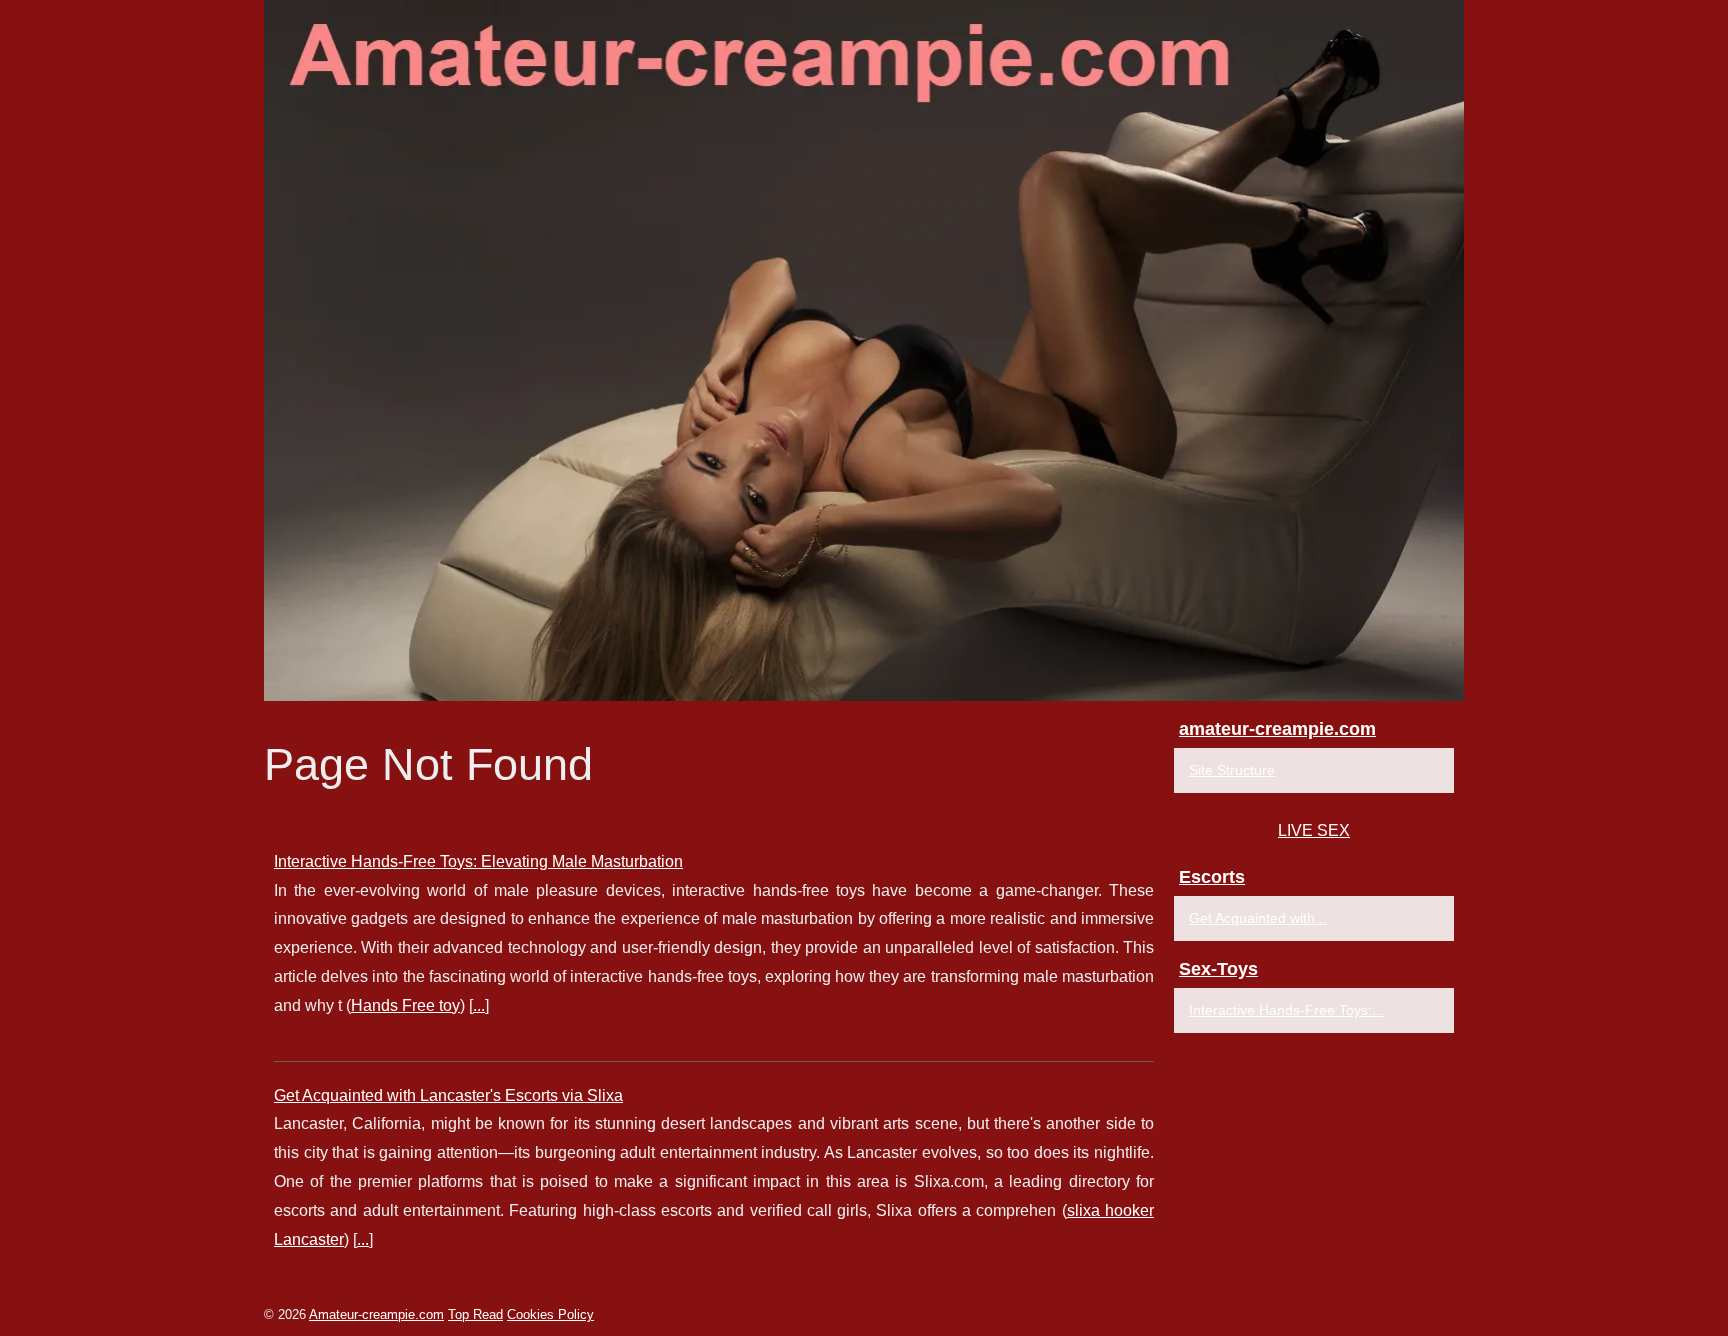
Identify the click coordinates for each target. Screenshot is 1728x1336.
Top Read (475, 1314)
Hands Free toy (405, 1005)
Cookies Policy (550, 1314)
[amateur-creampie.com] (864, 350)
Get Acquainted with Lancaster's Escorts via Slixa (448, 1095)
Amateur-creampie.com (376, 1314)
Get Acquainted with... (1258, 918)
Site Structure (1232, 770)
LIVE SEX (1314, 830)
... (479, 1005)
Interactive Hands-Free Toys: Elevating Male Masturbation (478, 861)
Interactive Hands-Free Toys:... (1286, 1010)
